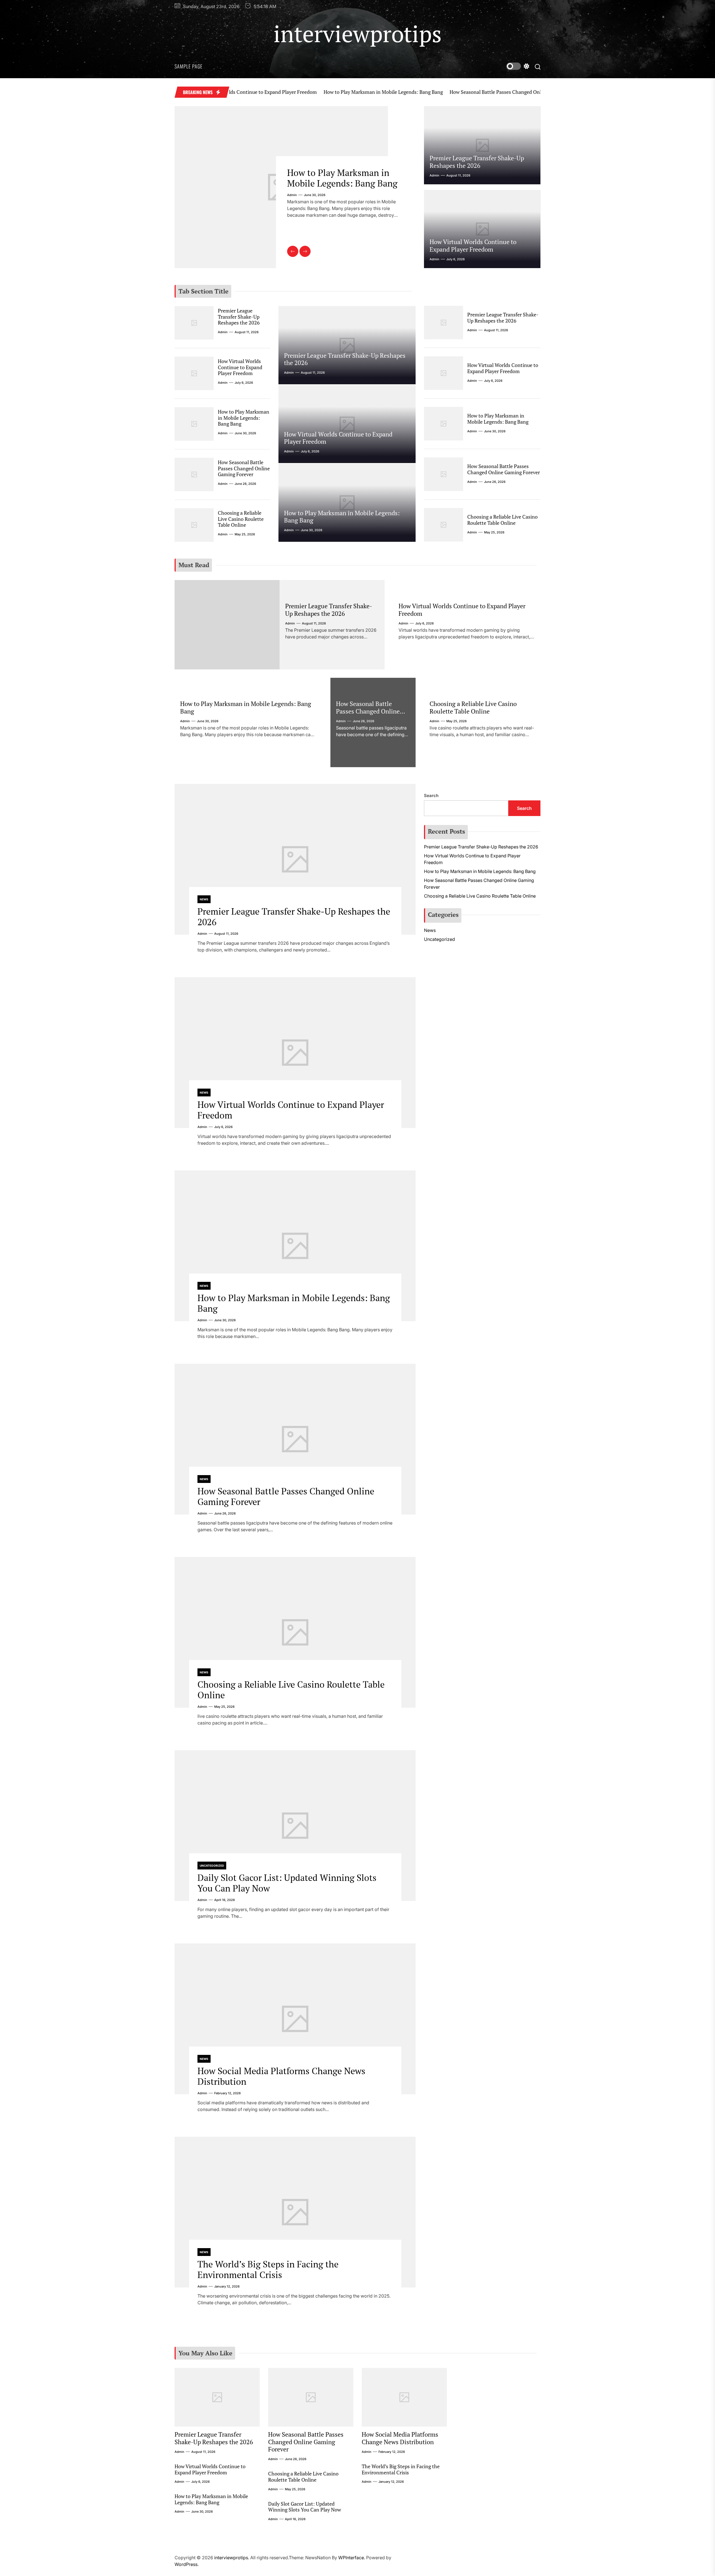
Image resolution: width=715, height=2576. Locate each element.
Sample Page (189, 66)
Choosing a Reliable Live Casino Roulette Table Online (241, 519)
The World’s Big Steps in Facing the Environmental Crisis (268, 2269)
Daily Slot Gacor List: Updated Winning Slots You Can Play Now (287, 1883)
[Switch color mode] (518, 66)
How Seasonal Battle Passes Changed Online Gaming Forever (422, 92)
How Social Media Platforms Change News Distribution (281, 2076)
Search (431, 796)
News (204, 899)
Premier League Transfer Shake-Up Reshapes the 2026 (477, 162)
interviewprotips (358, 34)
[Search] (538, 66)
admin (292, 206)
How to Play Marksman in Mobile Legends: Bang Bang (288, 92)
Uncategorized (212, 1866)
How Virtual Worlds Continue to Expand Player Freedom (473, 245)
